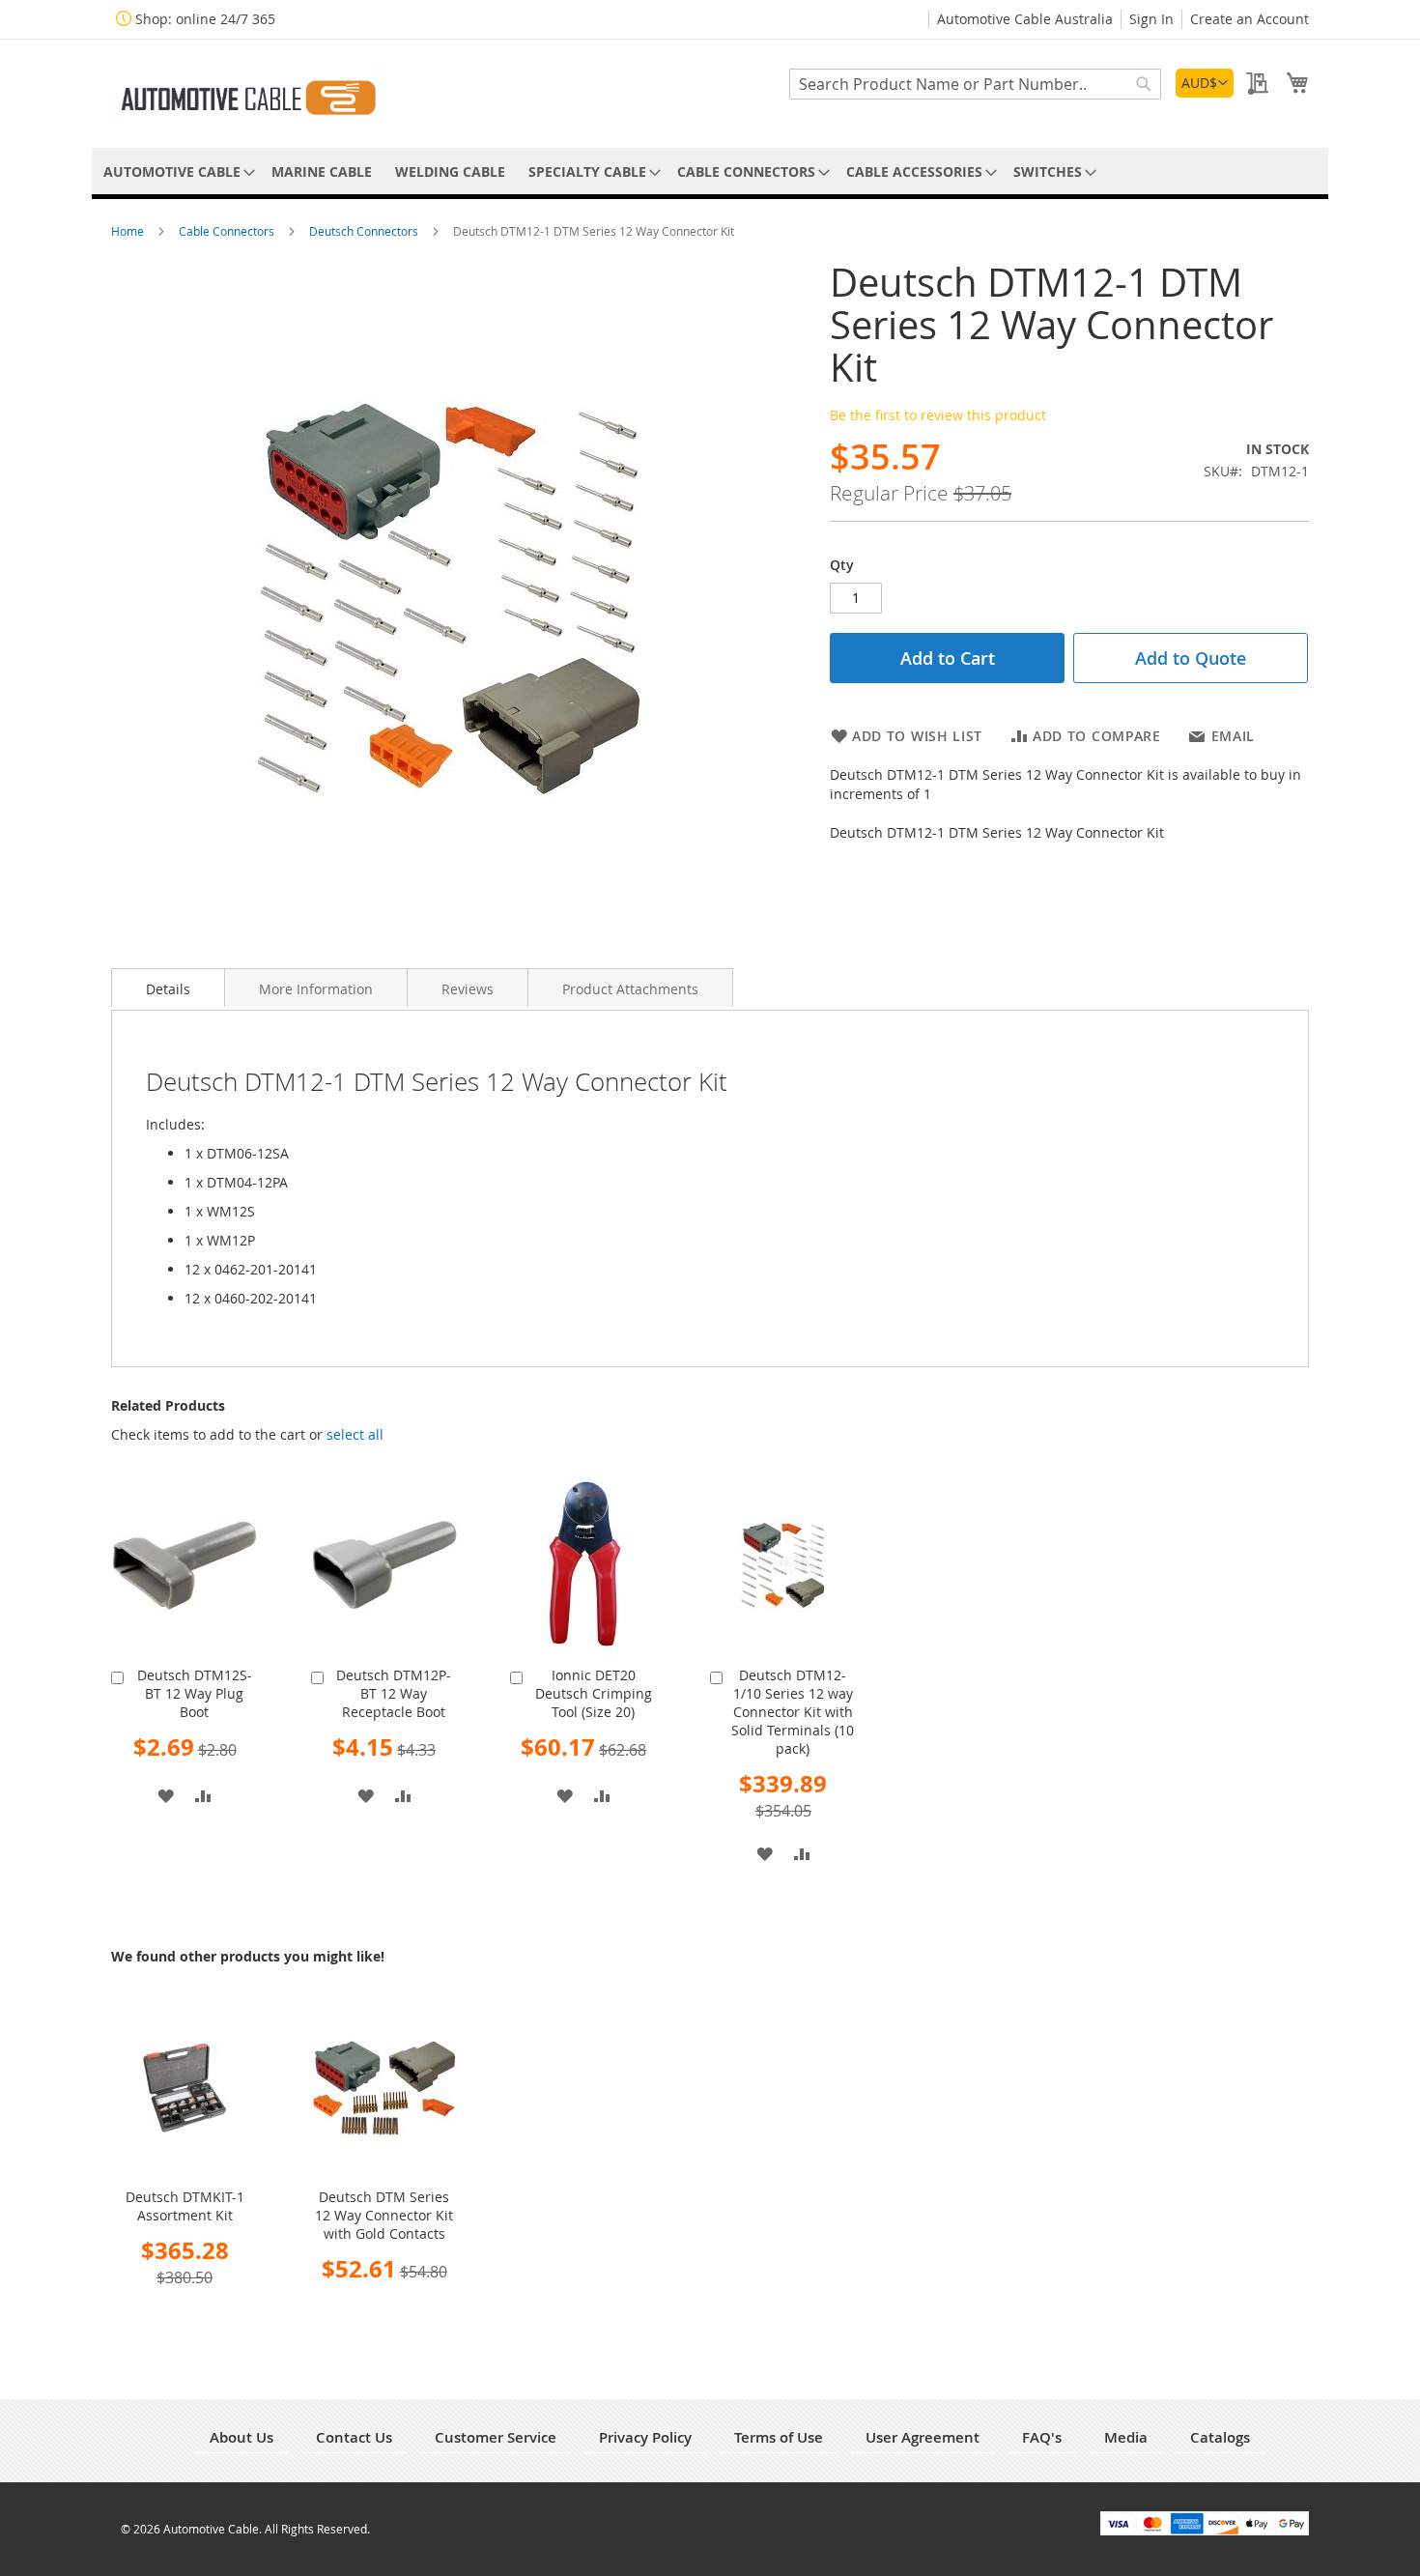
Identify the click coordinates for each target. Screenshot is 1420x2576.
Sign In (1151, 19)
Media (1126, 2437)
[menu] (710, 172)
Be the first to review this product (938, 415)
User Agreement (923, 2437)
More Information (316, 989)
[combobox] (975, 84)
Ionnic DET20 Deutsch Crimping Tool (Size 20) (594, 1693)
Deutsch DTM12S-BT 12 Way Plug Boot (195, 1693)
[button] (1205, 83)
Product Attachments (630, 989)
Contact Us (354, 2437)
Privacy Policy (645, 2437)
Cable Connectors (228, 231)
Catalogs (1220, 2437)
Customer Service (496, 2437)
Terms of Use (779, 2437)
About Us (241, 2437)
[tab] (168, 987)
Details (168, 989)
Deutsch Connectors (365, 231)
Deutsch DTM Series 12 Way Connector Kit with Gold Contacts (384, 2215)
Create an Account (1250, 19)
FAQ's (1042, 2437)
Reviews (468, 989)
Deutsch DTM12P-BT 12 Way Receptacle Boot (394, 1693)
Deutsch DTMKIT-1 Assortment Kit (185, 2206)
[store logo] (246, 92)
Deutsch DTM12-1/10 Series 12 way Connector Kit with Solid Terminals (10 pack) (793, 1712)
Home (129, 231)
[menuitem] (176, 172)
